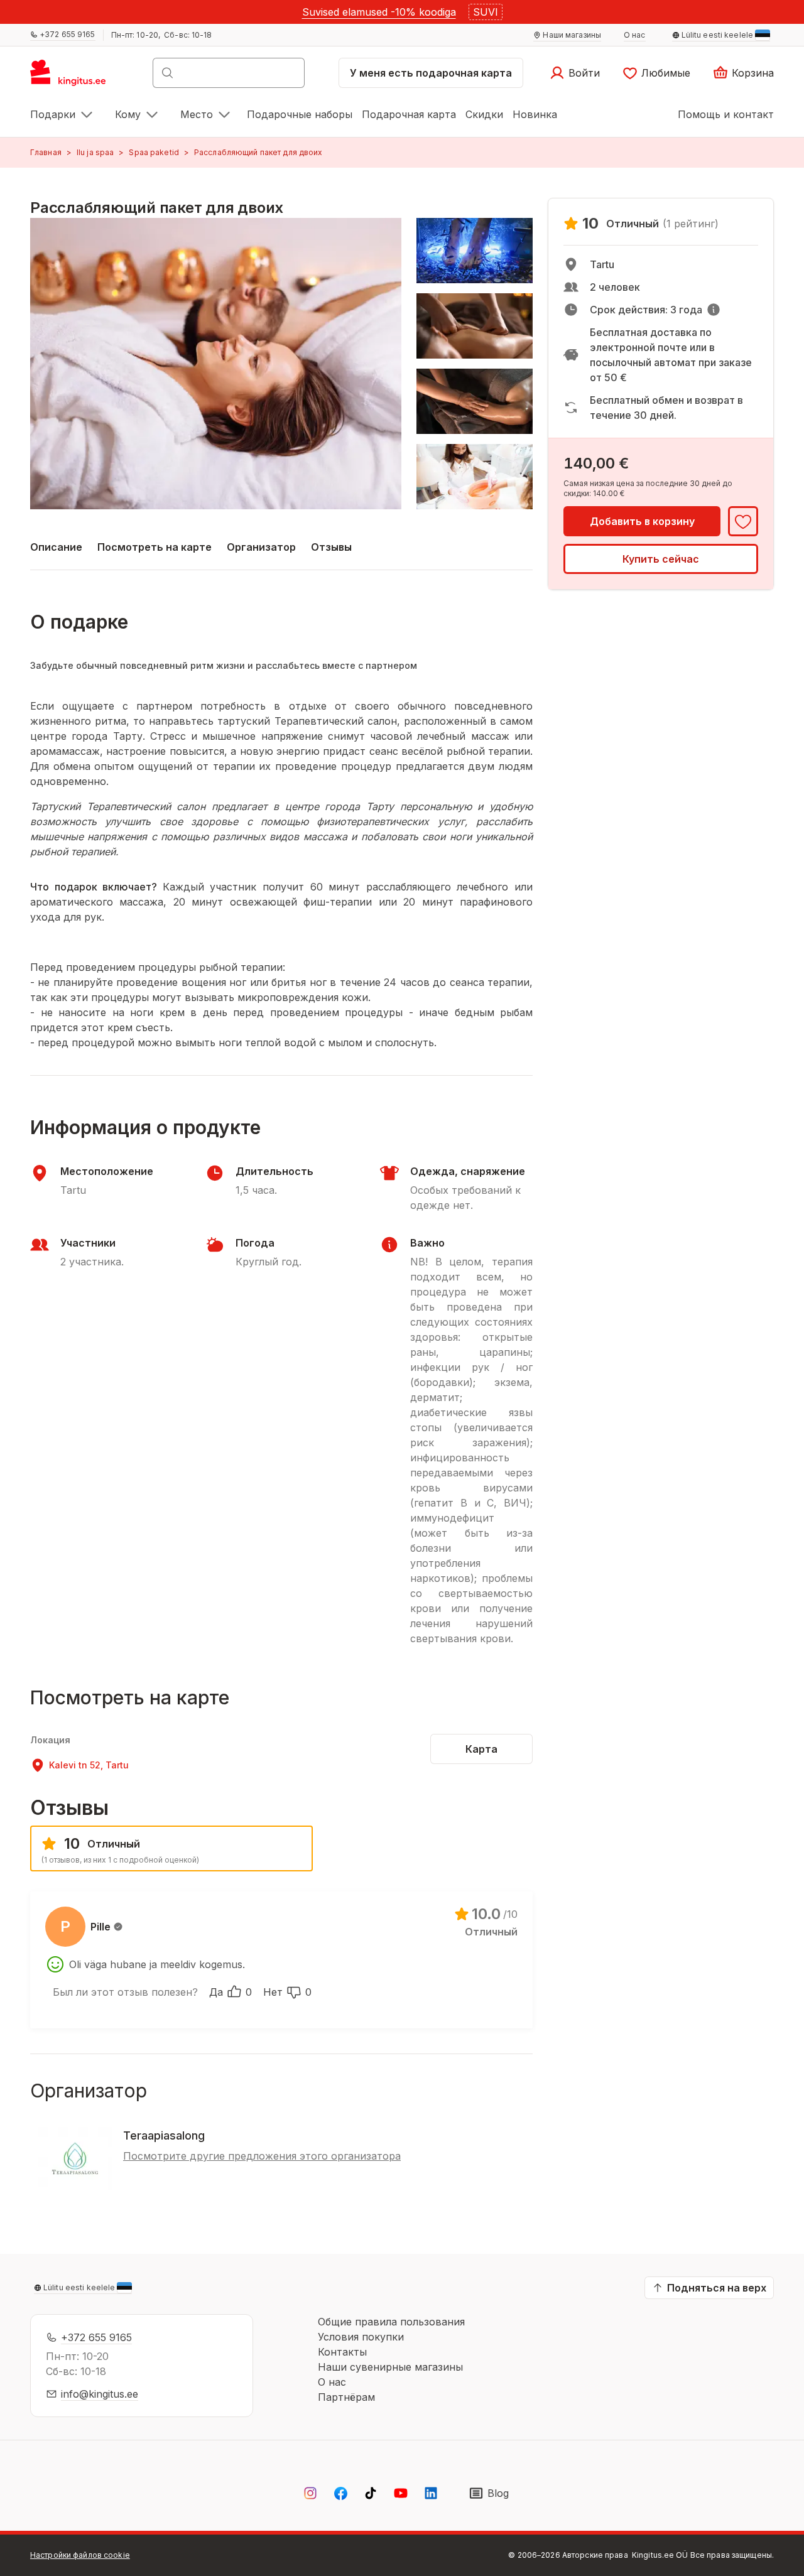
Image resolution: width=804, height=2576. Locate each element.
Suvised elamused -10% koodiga (379, 12)
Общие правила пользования (391, 2322)
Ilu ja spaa (95, 152)
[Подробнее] (714, 310)
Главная (46, 152)
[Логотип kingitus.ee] (74, 77)
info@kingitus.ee (100, 2394)
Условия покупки (361, 2337)
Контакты (342, 2352)
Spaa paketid (154, 152)
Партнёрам (346, 2397)
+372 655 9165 (96, 2337)
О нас (332, 2382)
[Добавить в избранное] (743, 521)
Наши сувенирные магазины (390, 2367)
